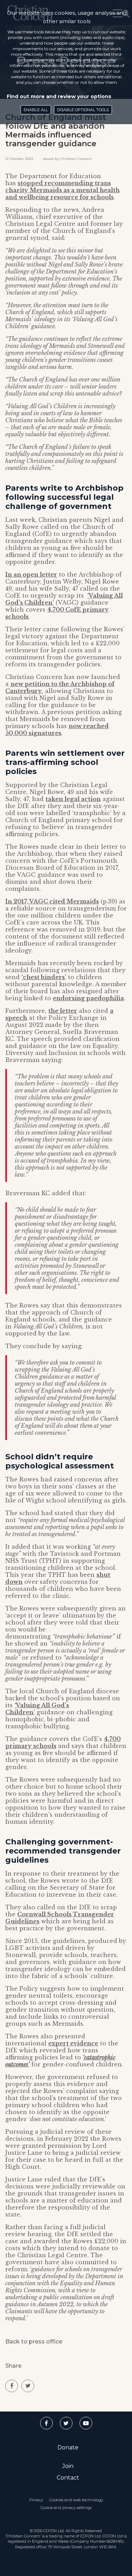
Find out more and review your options (59, 96)
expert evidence (73, 2043)
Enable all (36, 110)
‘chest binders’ (44, 977)
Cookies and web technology (76, 2500)
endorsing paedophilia (88, 998)
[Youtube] (86, 2423)
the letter (63, 1011)
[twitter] (28, 2386)
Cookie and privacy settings (66, 2508)
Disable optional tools (83, 110)
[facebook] (12, 2386)
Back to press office (34, 2342)
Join (68, 2466)
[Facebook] (46, 2423)
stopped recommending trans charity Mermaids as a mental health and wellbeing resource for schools (62, 190)
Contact (68, 2478)
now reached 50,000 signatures (57, 729)
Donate (68, 2447)
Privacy (36, 2500)
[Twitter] (66, 2423)
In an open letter (31, 574)
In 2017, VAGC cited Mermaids (52, 901)
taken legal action (73, 799)
